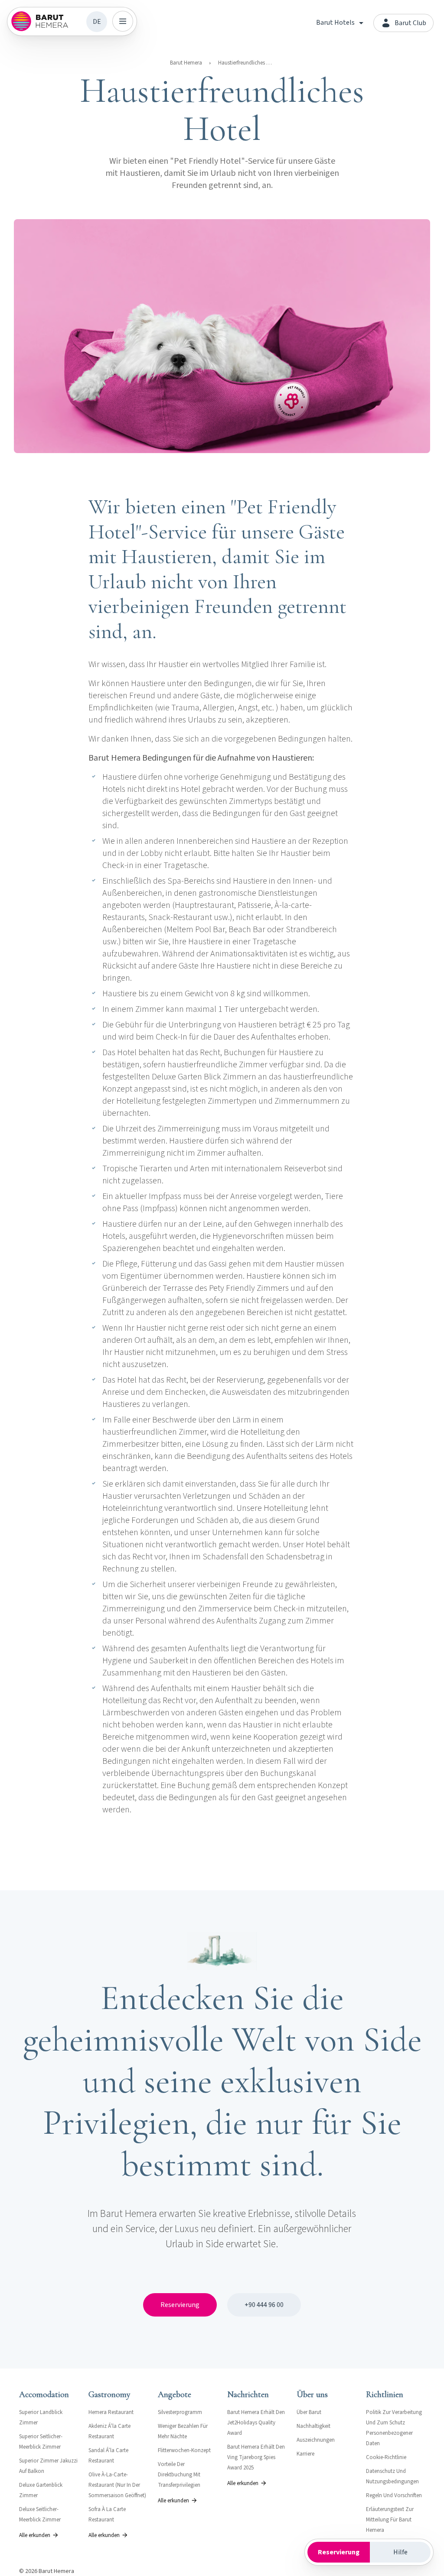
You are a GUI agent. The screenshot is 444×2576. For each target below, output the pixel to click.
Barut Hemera (186, 63)
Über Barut (309, 2412)
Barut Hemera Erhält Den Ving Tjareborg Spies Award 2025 (256, 2457)
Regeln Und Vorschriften (394, 2495)
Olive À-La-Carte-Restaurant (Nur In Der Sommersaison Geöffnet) (117, 2485)
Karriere (305, 2454)
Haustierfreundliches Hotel (246, 63)
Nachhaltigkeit (313, 2426)
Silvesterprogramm (180, 2412)
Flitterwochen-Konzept (184, 2450)
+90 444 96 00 (264, 2305)
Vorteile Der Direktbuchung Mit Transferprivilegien (179, 2475)
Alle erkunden (35, 2535)
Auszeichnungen (316, 2440)
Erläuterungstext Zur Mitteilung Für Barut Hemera (390, 2520)
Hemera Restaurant (111, 2412)
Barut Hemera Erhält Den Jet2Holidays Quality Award (256, 2423)
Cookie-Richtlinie (386, 2457)
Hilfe (400, 2552)
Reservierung (180, 2305)
